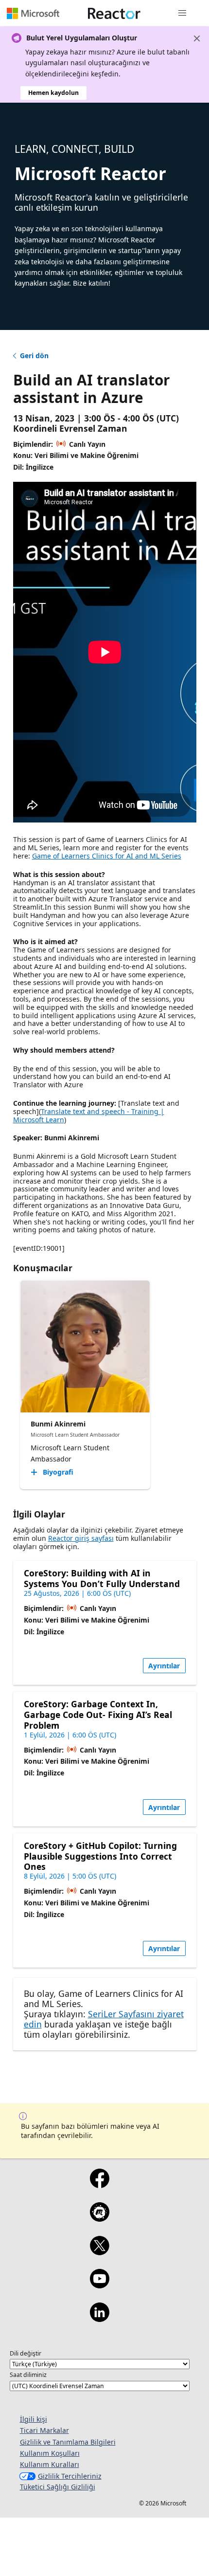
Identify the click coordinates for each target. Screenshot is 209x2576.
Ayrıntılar (164, 1666)
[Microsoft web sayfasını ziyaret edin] (33, 13)
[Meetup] (99, 2218)
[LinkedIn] (99, 2319)
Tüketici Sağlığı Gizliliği (58, 2487)
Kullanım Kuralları (50, 2464)
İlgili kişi (34, 2419)
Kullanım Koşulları (50, 2453)
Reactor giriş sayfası (81, 1538)
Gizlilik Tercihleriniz (70, 2476)
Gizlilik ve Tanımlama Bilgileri (68, 2442)
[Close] (197, 38)
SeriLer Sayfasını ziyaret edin (104, 2019)
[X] (99, 2252)
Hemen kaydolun (53, 93)
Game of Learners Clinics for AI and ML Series (107, 856)
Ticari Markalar (44, 2430)
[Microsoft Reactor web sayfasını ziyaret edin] (114, 13)
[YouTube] (99, 2285)
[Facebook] (99, 2185)
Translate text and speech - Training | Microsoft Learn (89, 1115)
